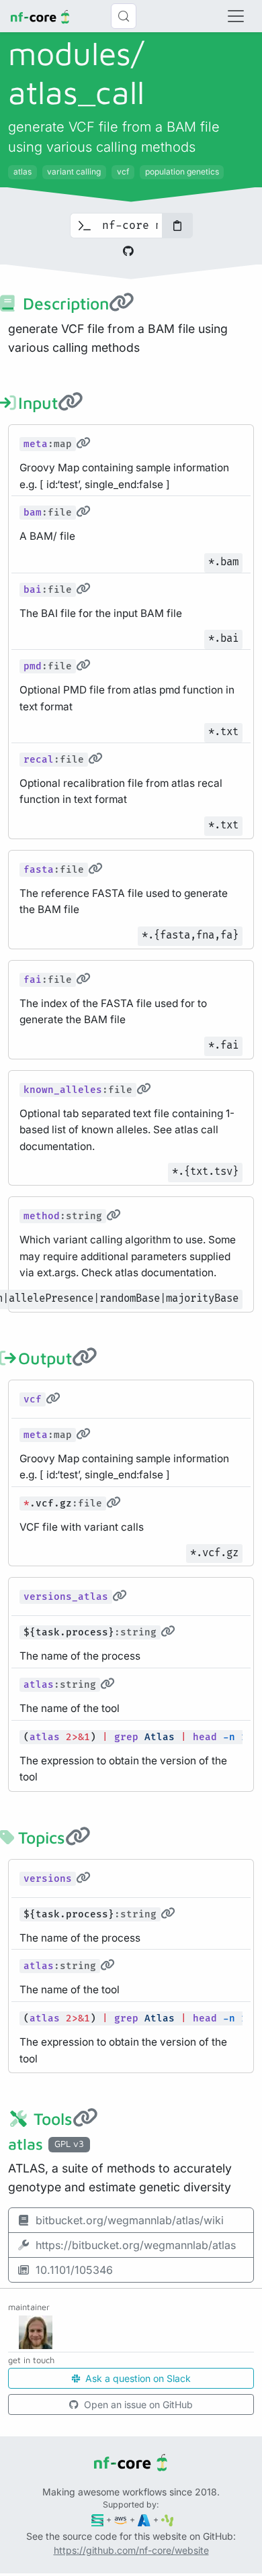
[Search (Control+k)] (124, 16)
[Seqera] (98, 2519)
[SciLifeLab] (168, 2519)
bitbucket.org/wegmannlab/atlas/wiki (130, 2220)
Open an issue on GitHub (137, 2404)
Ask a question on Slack (137, 2378)
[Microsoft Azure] (144, 2519)
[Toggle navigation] (236, 16)
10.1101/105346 (74, 2270)
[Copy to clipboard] (177, 226)
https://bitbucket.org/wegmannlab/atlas (136, 2245)
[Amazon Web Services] (121, 2519)
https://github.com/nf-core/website (131, 2550)
